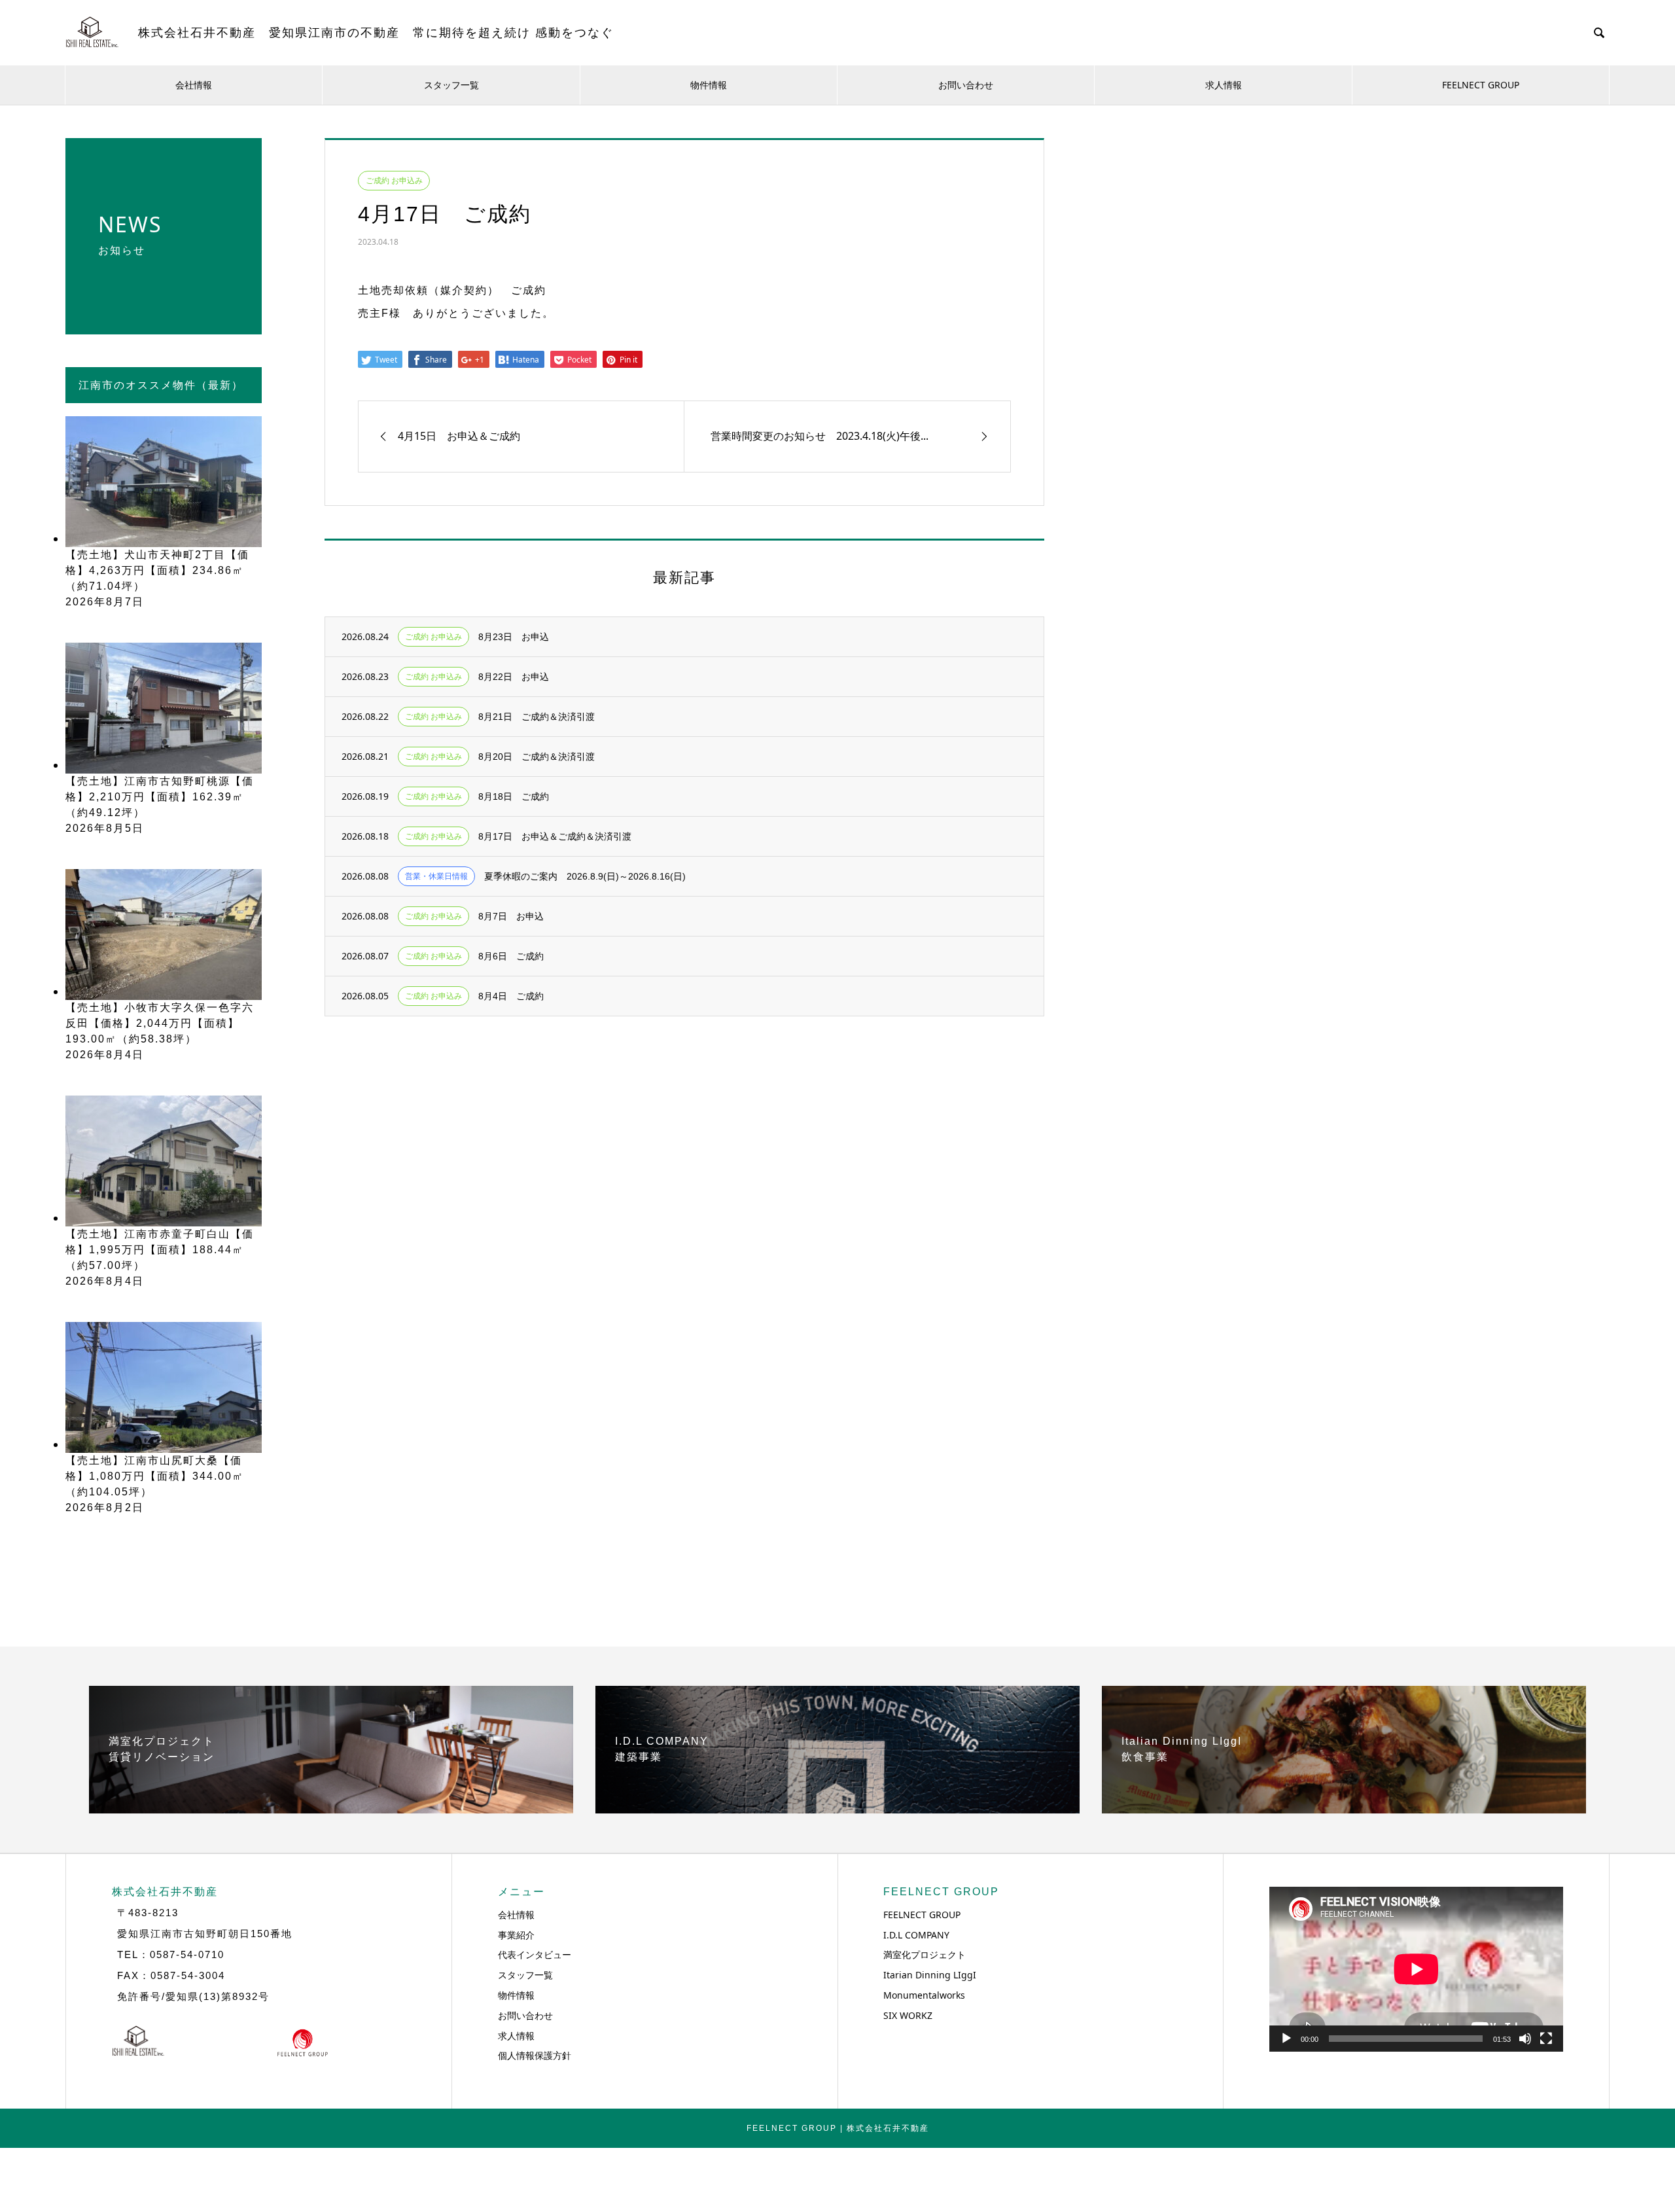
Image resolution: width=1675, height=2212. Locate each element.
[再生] (1286, 2039)
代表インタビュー (535, 1954)
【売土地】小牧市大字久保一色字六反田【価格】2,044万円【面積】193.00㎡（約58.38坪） (160, 1023)
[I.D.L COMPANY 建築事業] (837, 1808)
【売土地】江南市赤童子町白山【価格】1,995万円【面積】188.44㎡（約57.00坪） (160, 1250)
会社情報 (194, 85)
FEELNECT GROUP (1481, 85)
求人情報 (1224, 85)
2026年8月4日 (105, 1055)
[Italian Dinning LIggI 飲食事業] (1344, 1808)
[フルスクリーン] (1546, 2039)
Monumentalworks (924, 1995)
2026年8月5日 (105, 828)
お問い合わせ (966, 85)
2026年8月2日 (105, 1507)
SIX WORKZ (908, 2015)
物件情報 (709, 85)
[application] (1416, 1969)
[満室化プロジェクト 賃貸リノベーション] (331, 1808)
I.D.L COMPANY (916, 1935)
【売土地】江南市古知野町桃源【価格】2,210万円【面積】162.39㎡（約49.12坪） (160, 797)
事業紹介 (516, 1935)
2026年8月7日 (105, 602)
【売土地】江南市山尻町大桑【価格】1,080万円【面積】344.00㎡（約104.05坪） (155, 1476)
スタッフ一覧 (451, 85)
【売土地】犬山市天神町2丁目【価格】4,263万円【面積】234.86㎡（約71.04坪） (157, 570)
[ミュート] (1525, 2039)
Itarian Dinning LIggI (930, 1975)
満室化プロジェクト (925, 1954)
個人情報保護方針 (535, 2055)
